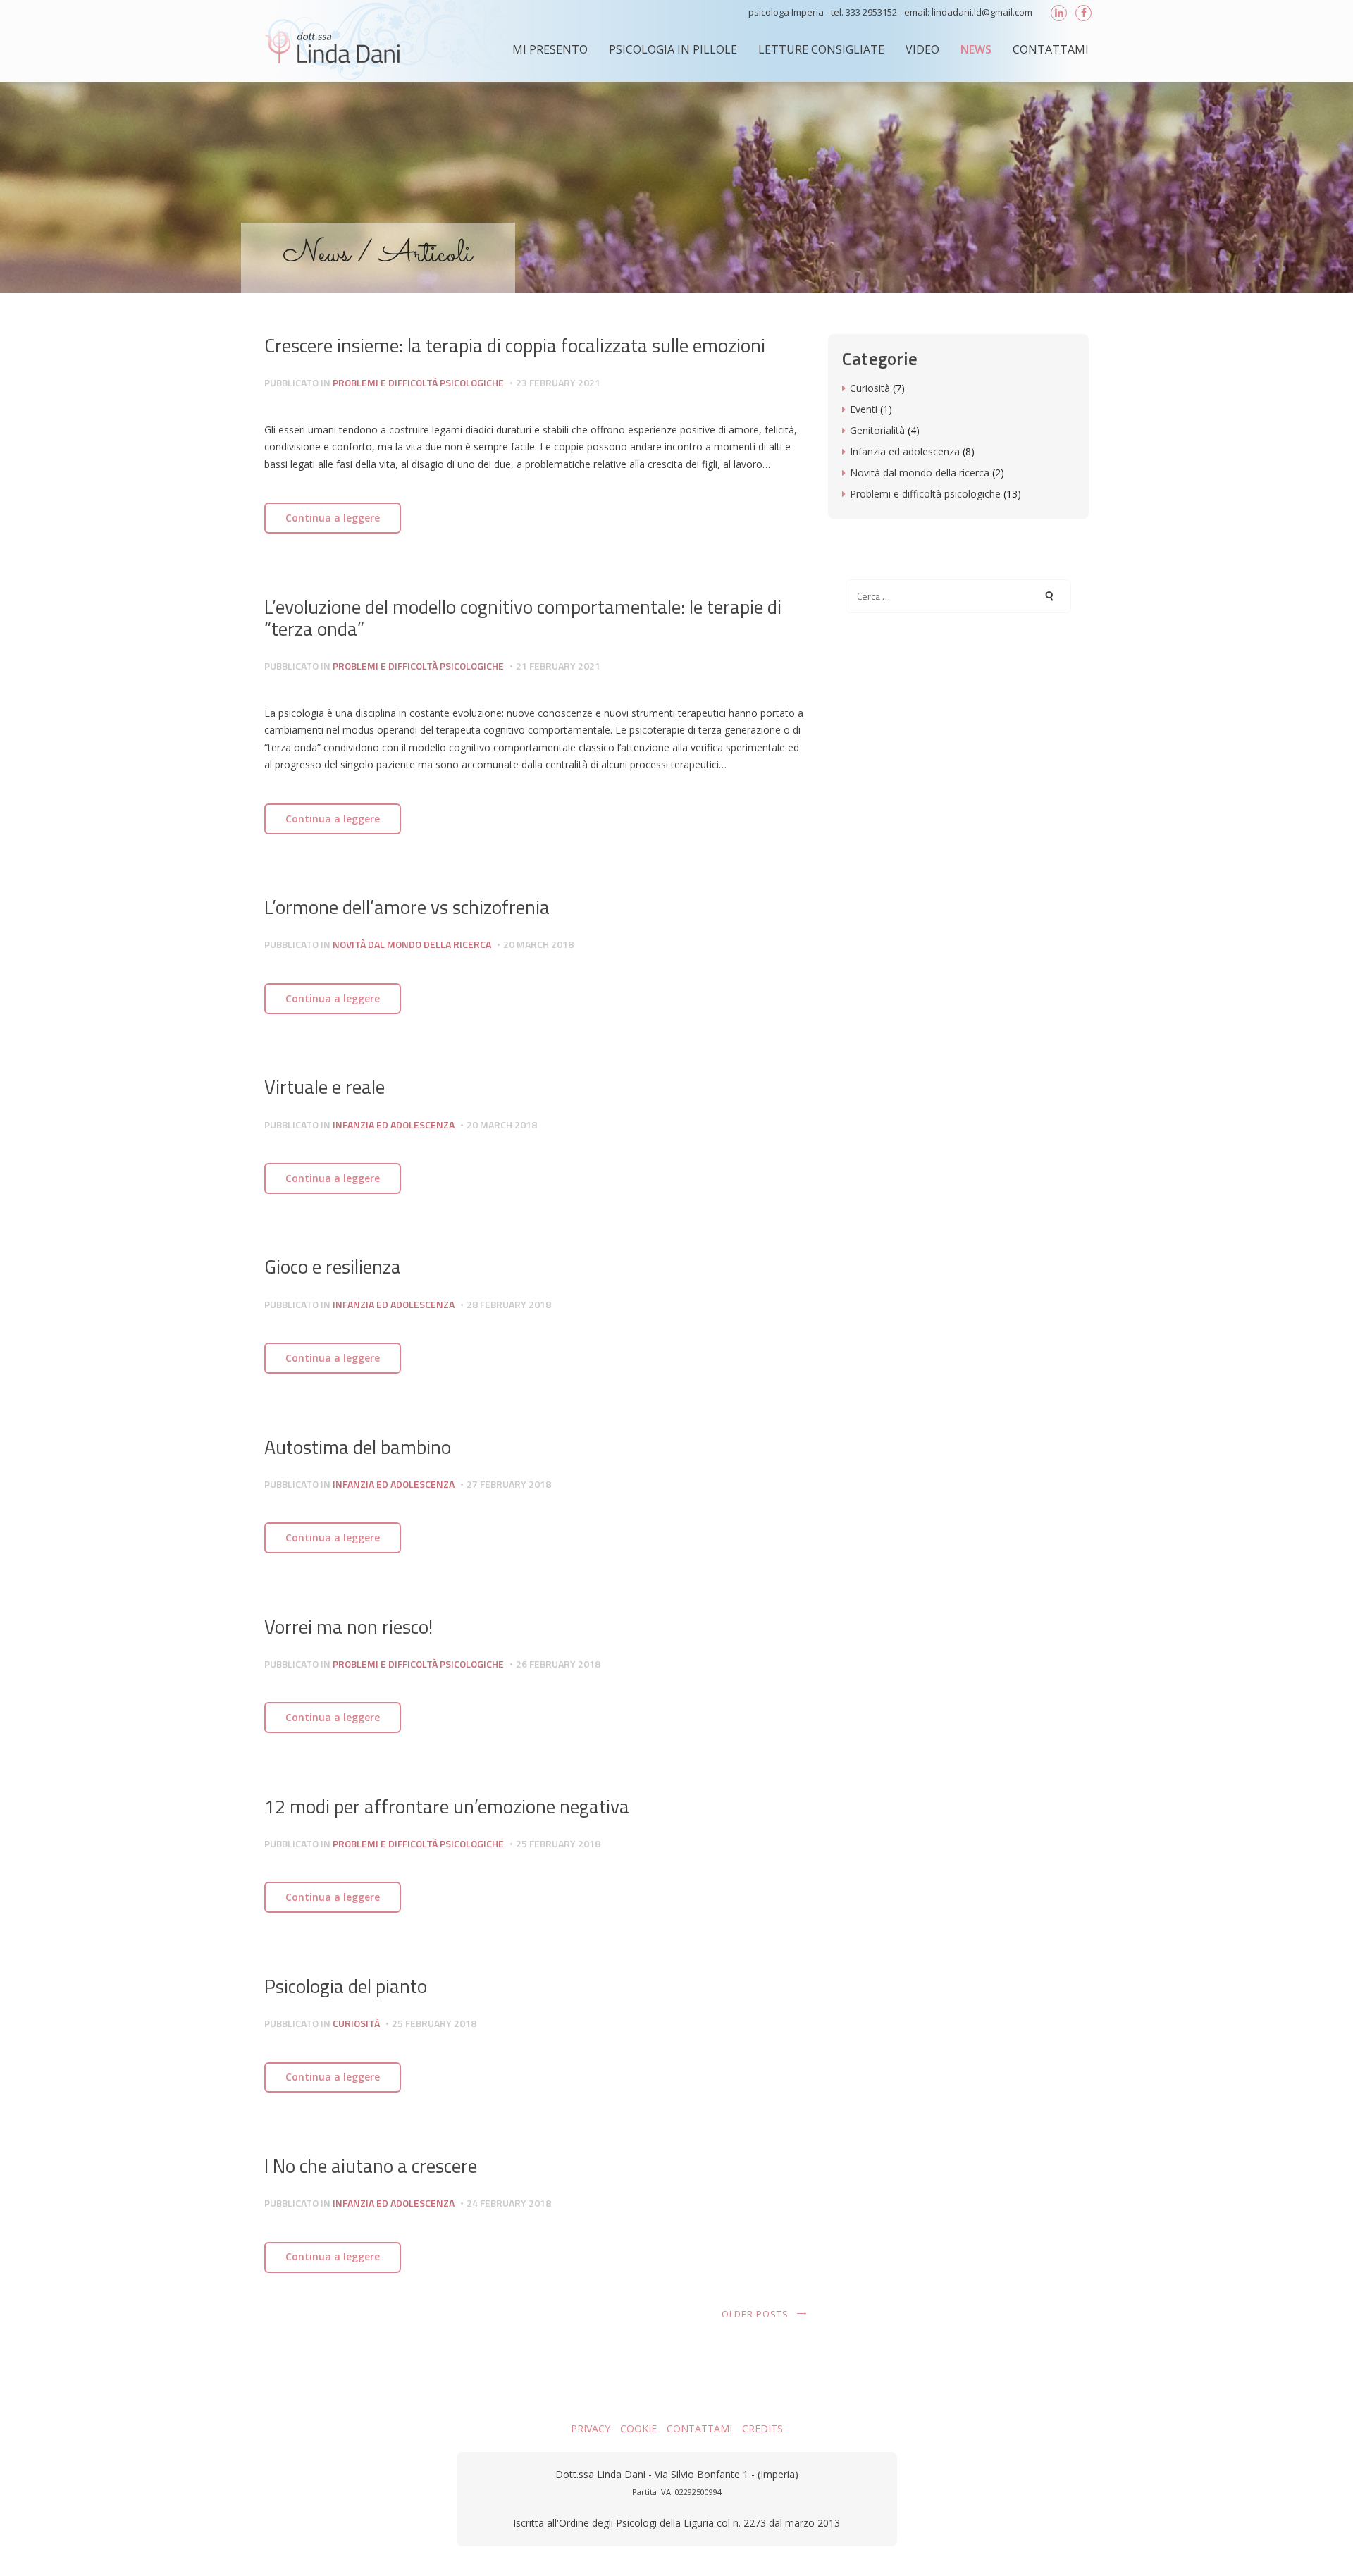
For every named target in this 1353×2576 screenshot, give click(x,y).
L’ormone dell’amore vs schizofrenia (407, 907)
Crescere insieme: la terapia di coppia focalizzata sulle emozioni (515, 345)
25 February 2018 (558, 1843)
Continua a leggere (333, 518)
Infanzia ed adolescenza (394, 1124)
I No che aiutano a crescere (371, 2166)
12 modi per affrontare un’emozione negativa (447, 1806)
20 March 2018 (538, 944)
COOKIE (638, 2428)
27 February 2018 (509, 1484)
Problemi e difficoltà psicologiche (418, 382)
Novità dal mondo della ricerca (412, 944)
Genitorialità (877, 430)
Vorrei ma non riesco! (348, 1627)
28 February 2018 (509, 1304)
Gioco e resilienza (333, 1267)
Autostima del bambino (358, 1447)
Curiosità (356, 2023)
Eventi (864, 409)
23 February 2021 (558, 382)
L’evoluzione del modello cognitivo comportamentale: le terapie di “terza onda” (523, 618)
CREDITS (762, 2428)
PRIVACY (591, 2428)
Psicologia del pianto (346, 1986)
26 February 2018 (558, 1664)
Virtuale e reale (325, 1087)
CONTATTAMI (699, 2428)
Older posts (755, 2314)
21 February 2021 (558, 666)
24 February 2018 (509, 2203)
